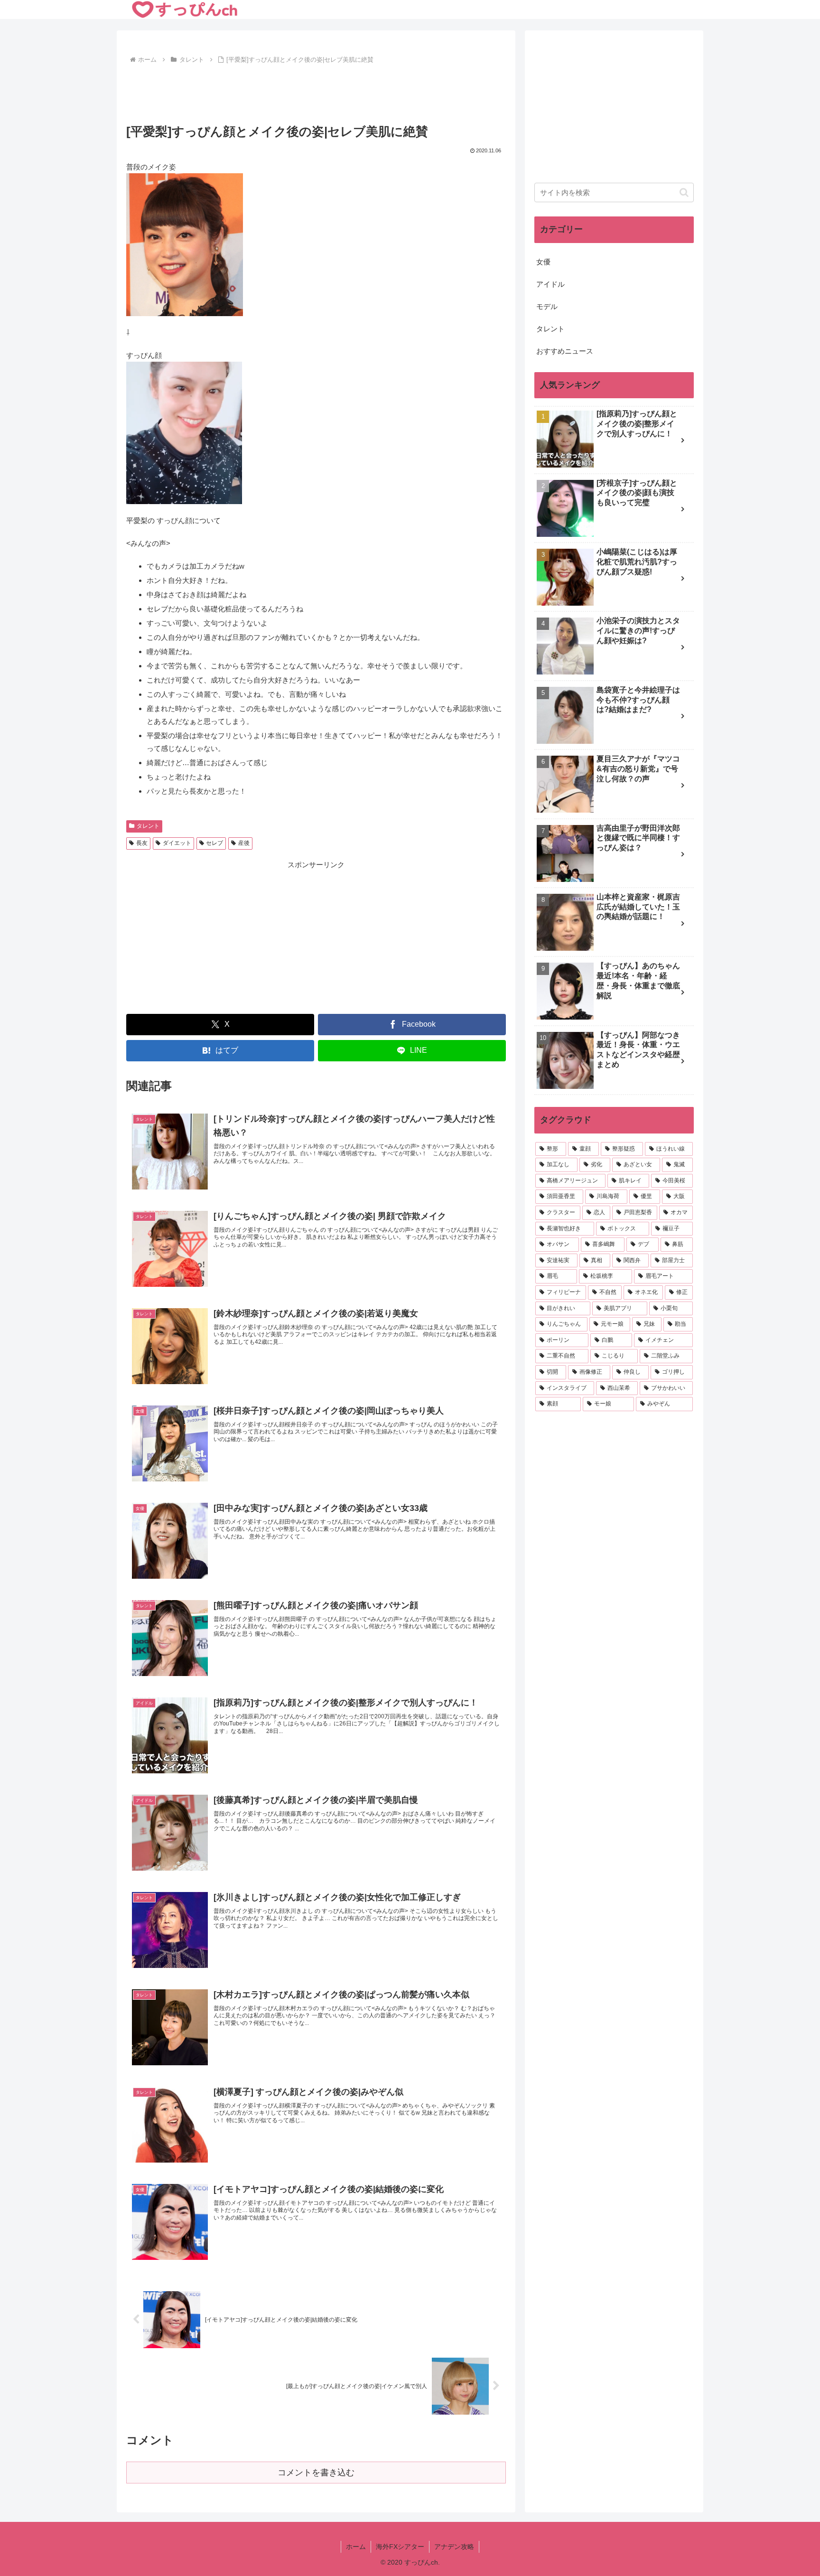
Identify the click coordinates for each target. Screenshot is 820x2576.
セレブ (214, 843)
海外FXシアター (400, 2547)
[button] (684, 192)
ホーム (356, 2547)
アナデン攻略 (454, 2547)
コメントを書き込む (316, 2473)
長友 (142, 843)
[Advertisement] (316, 93)
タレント (148, 826)
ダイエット (177, 843)
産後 (244, 843)
